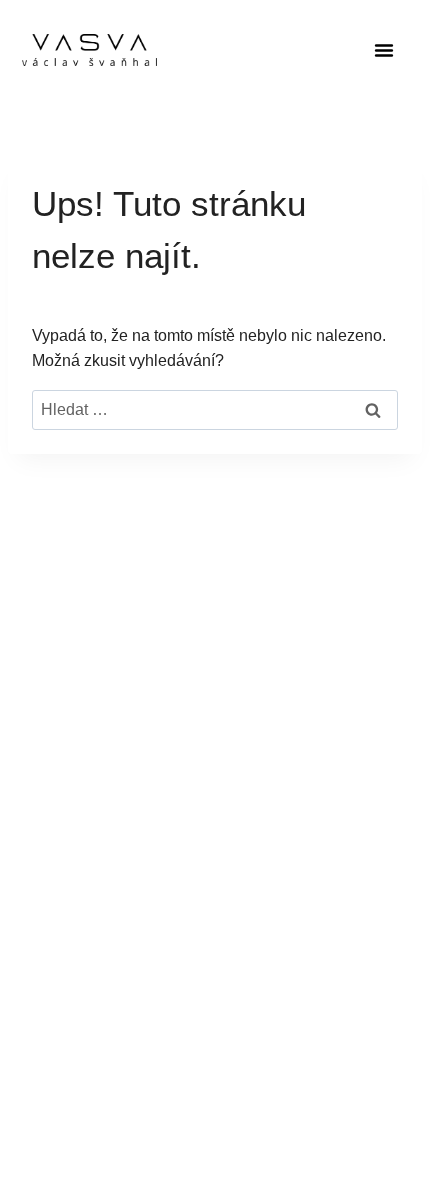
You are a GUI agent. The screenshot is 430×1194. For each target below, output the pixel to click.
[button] (384, 50)
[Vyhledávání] (215, 409)
